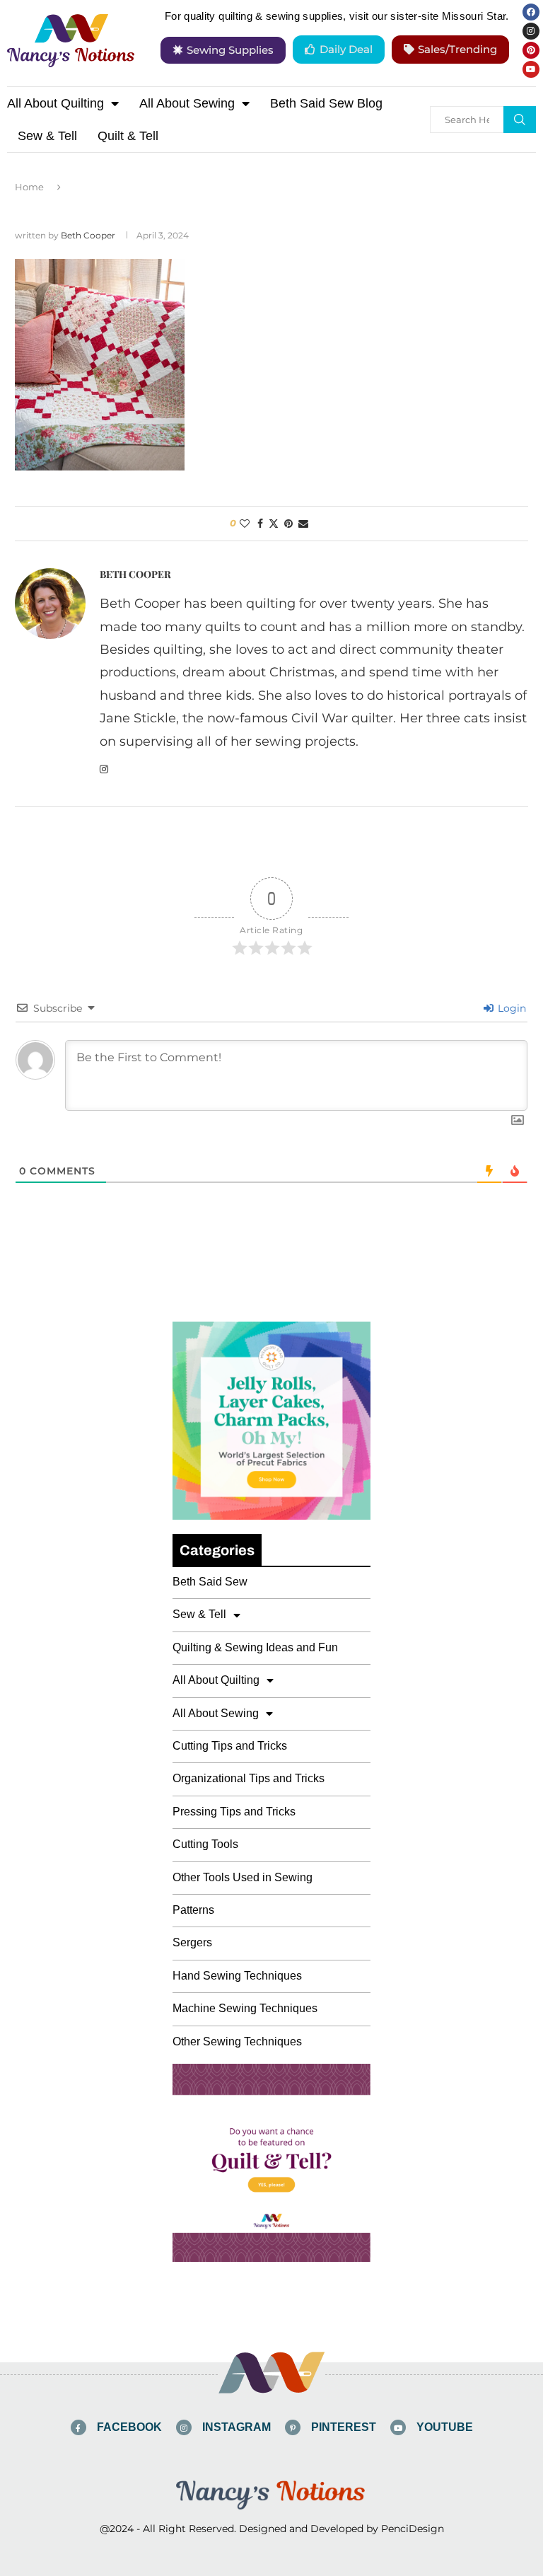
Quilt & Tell (128, 136)
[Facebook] (531, 12)
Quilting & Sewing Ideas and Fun (255, 1647)
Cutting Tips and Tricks (230, 1746)
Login (510, 1008)
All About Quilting (56, 103)
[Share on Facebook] (260, 524)
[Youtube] (531, 69)
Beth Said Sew (210, 1582)
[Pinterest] (531, 50)
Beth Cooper (88, 235)
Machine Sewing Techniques (245, 2008)
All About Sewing (187, 103)
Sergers (192, 1942)
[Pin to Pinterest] (288, 524)
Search (520, 120)
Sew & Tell (47, 136)
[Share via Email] (303, 524)
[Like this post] (245, 524)
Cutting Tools (205, 1844)
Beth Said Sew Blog (326, 103)
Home (29, 187)
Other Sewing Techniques (237, 2041)
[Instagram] (531, 31)
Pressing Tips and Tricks (234, 1812)
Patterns (193, 1910)
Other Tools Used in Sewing (243, 1877)
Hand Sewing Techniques (237, 1976)
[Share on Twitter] (274, 524)
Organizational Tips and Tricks (249, 1778)
